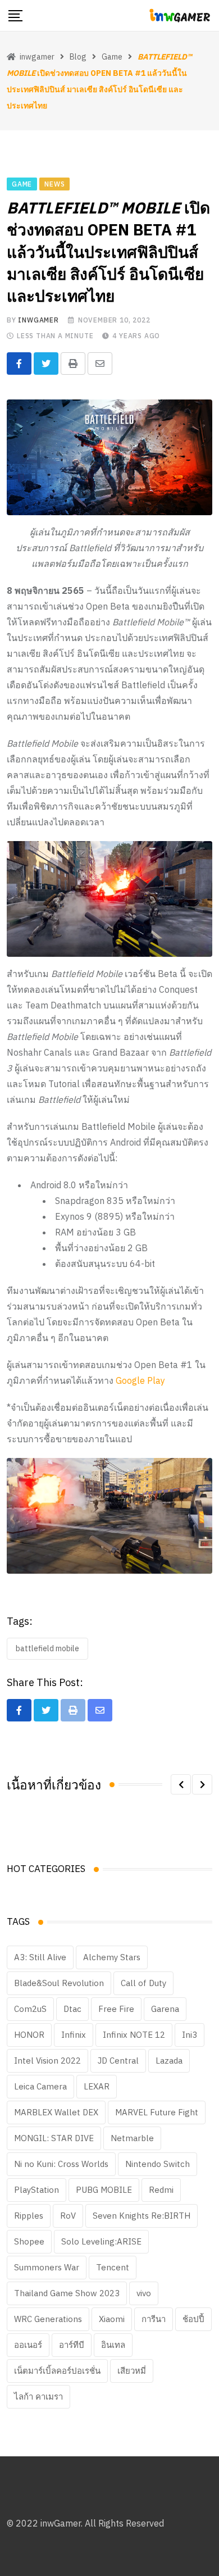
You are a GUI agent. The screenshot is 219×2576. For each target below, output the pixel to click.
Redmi (161, 2190)
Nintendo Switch (158, 2164)
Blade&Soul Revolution (59, 1983)
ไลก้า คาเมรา (38, 2396)
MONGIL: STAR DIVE (54, 2138)
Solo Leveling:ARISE (101, 2241)
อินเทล (113, 2345)
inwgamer (38, 320)
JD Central (118, 2061)
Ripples (29, 2216)
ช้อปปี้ (193, 2319)
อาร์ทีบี (72, 2345)
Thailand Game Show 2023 (67, 2293)
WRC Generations (48, 2319)
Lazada (169, 2061)
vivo (144, 2293)
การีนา (154, 2319)
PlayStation (36, 2190)
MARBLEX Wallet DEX (56, 2112)
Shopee (29, 2241)
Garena (165, 2009)
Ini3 (190, 2035)
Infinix (74, 2035)
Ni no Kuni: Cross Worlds (61, 2164)
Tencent (113, 2267)
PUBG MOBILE (104, 2190)
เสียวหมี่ (132, 2371)
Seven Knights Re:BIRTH (142, 2216)
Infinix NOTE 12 (134, 2035)
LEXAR (97, 2086)
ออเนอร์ (28, 2345)
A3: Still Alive (40, 1957)
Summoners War (47, 2267)
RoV (68, 2216)
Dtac (72, 2009)
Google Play (140, 1380)
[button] (181, 1784)
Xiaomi (112, 2319)
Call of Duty (143, 1983)
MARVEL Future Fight (157, 2112)
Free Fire (116, 2009)
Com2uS (30, 2009)
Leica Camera (40, 2086)
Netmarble (132, 2138)
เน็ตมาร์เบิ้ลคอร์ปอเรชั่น (57, 2371)
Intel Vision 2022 (47, 2061)
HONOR (29, 2035)
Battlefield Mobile (47, 1648)
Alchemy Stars (112, 1957)
